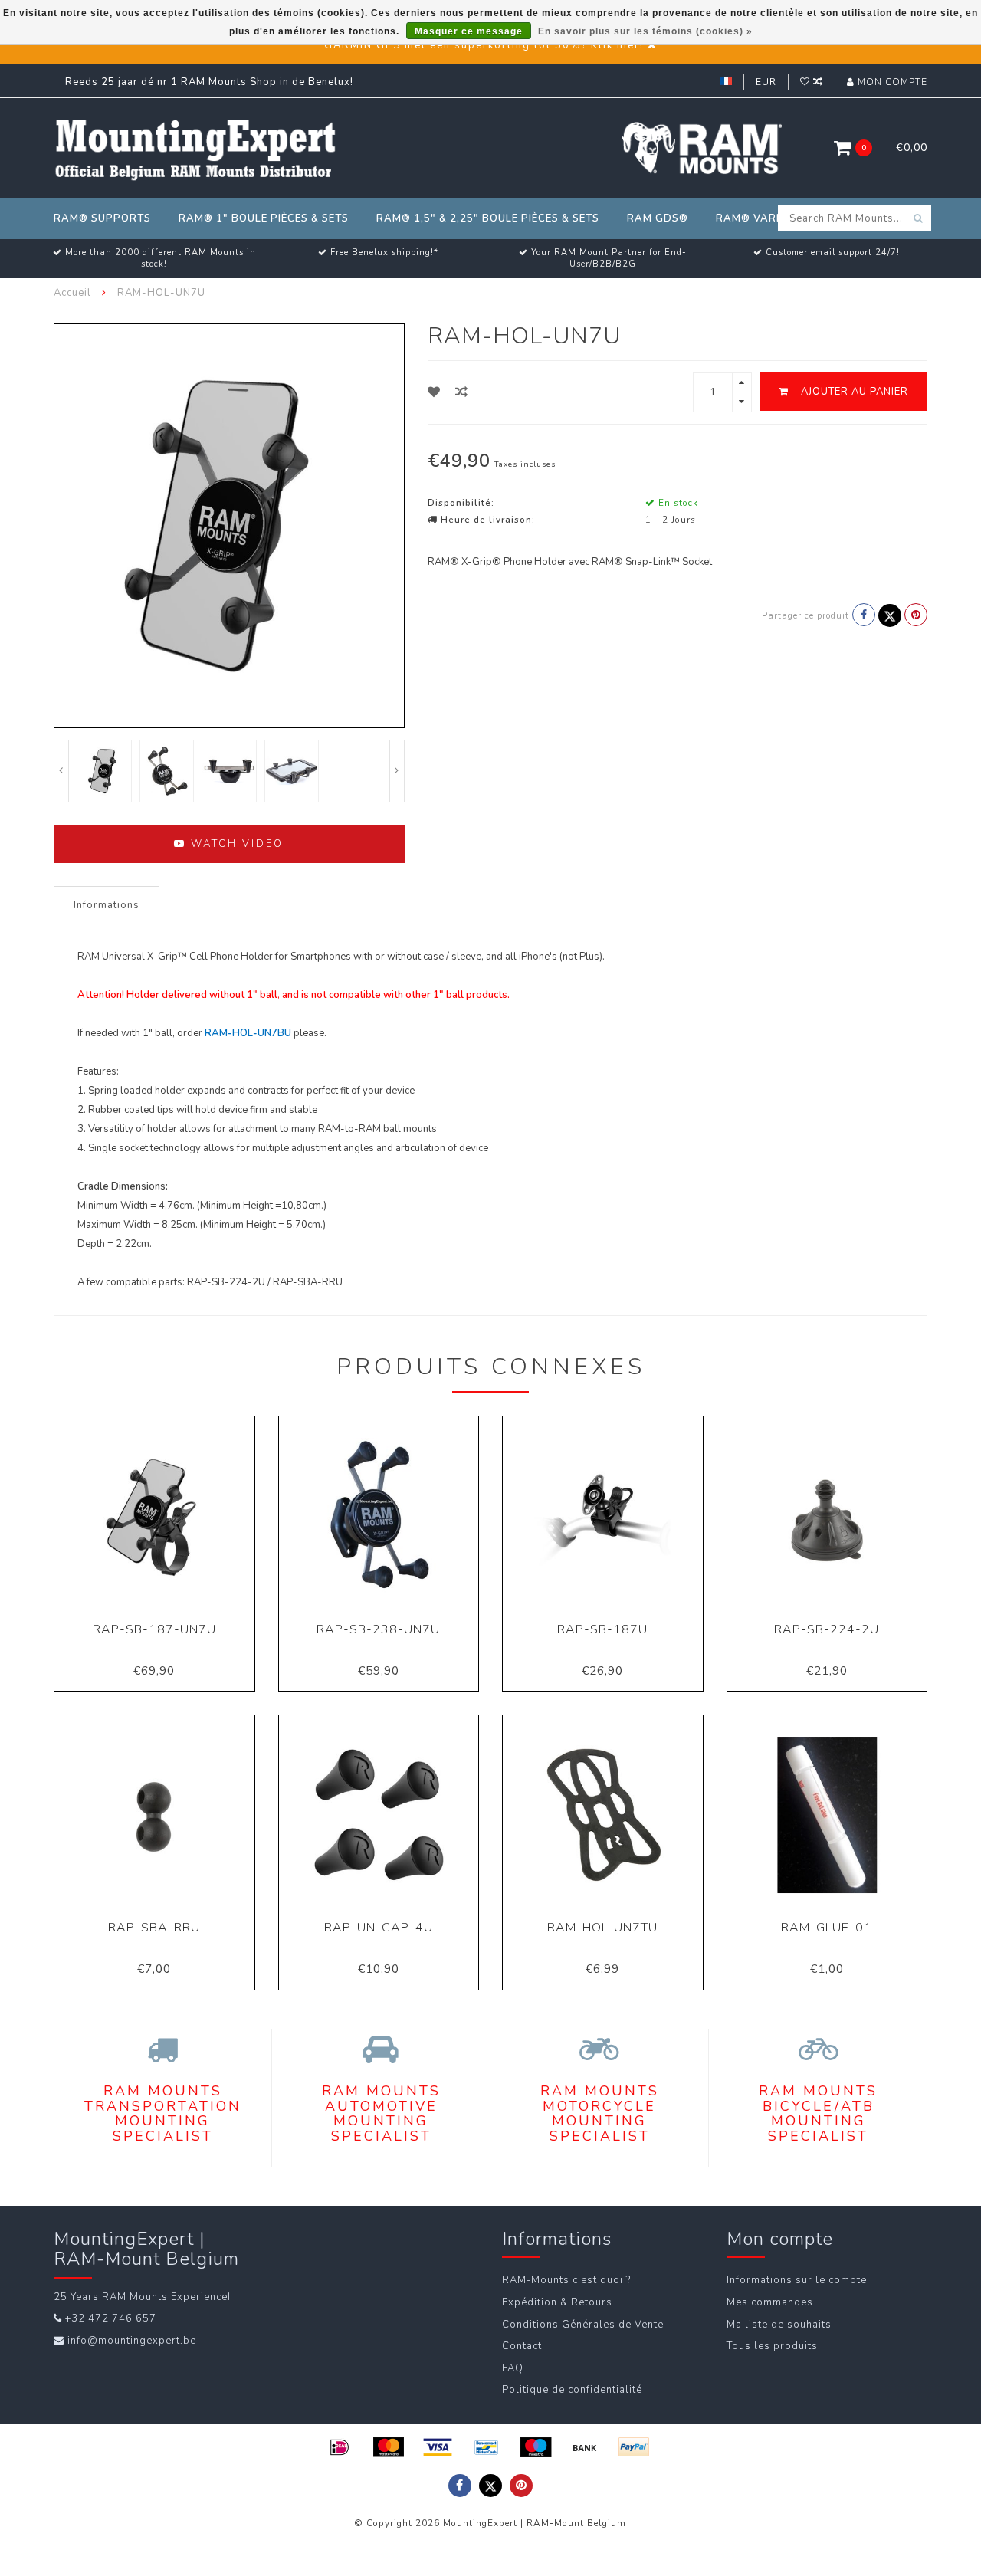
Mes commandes (770, 2302)
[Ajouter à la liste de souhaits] (434, 392)
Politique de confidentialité (572, 2390)
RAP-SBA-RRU (154, 1928)
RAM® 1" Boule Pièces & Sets (264, 218)
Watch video (235, 844)
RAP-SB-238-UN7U (378, 1629)
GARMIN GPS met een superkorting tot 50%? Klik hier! (484, 45)
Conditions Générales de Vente (583, 2325)
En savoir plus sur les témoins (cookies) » (645, 31)
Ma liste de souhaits (779, 2325)
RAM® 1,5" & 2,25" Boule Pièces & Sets (488, 218)
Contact (522, 2346)
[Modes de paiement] (340, 2447)
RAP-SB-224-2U (827, 1629)
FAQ (513, 2368)
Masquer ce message (469, 31)
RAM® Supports (102, 218)
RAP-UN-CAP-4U (379, 1928)
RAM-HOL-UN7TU (602, 1928)
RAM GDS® (658, 218)
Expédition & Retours (557, 2302)
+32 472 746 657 (111, 2318)
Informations (107, 905)
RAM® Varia (752, 218)
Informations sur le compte (797, 2280)
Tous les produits (772, 2346)
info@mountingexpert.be (132, 2341)
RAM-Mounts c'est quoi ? (566, 2280)
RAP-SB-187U (602, 1629)
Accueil (72, 293)
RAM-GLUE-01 (827, 1928)
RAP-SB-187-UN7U (154, 1629)
